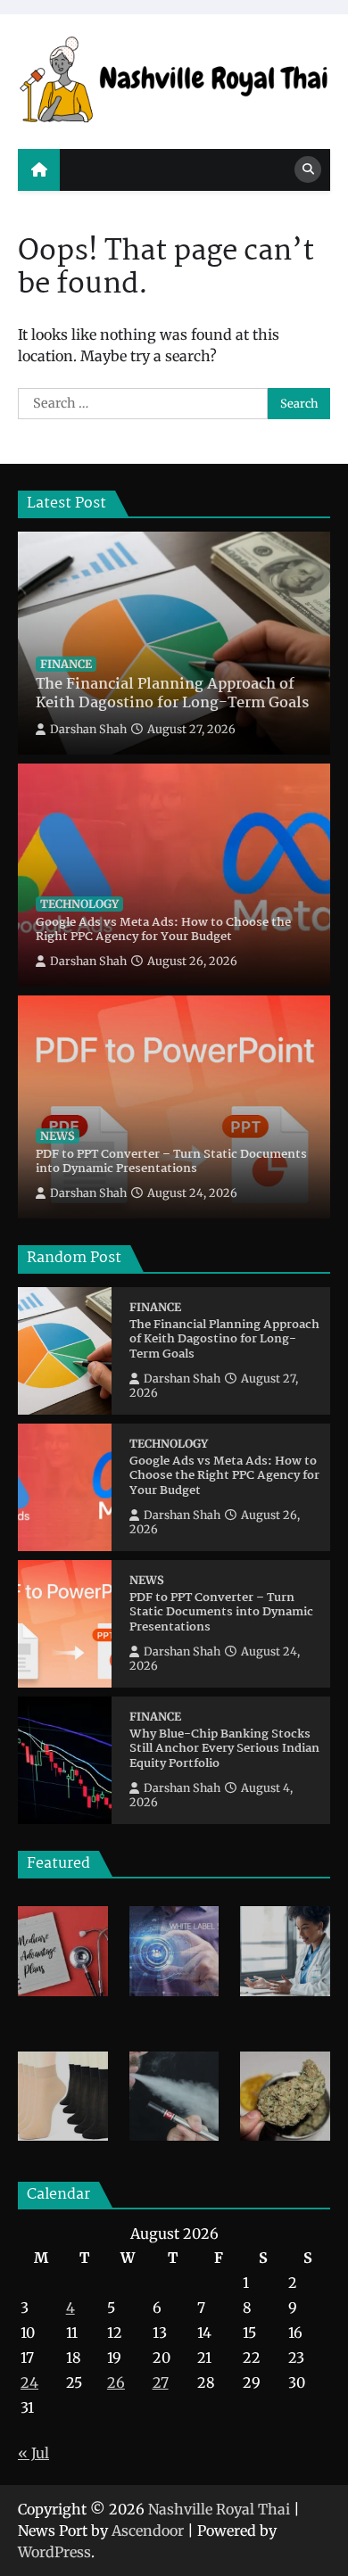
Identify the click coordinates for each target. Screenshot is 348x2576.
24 (29, 2382)
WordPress (54, 2552)
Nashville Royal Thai (219, 2509)
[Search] (308, 169)
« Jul (33, 2453)
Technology (79, 904)
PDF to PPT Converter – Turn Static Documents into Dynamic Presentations (171, 1163)
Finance (66, 664)
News (58, 1136)
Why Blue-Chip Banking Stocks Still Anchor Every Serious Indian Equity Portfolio (224, 1750)
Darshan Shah (88, 729)
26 (116, 2382)
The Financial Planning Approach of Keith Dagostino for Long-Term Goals (172, 695)
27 (161, 2382)
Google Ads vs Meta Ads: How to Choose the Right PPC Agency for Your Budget (163, 931)
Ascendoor (148, 2531)
